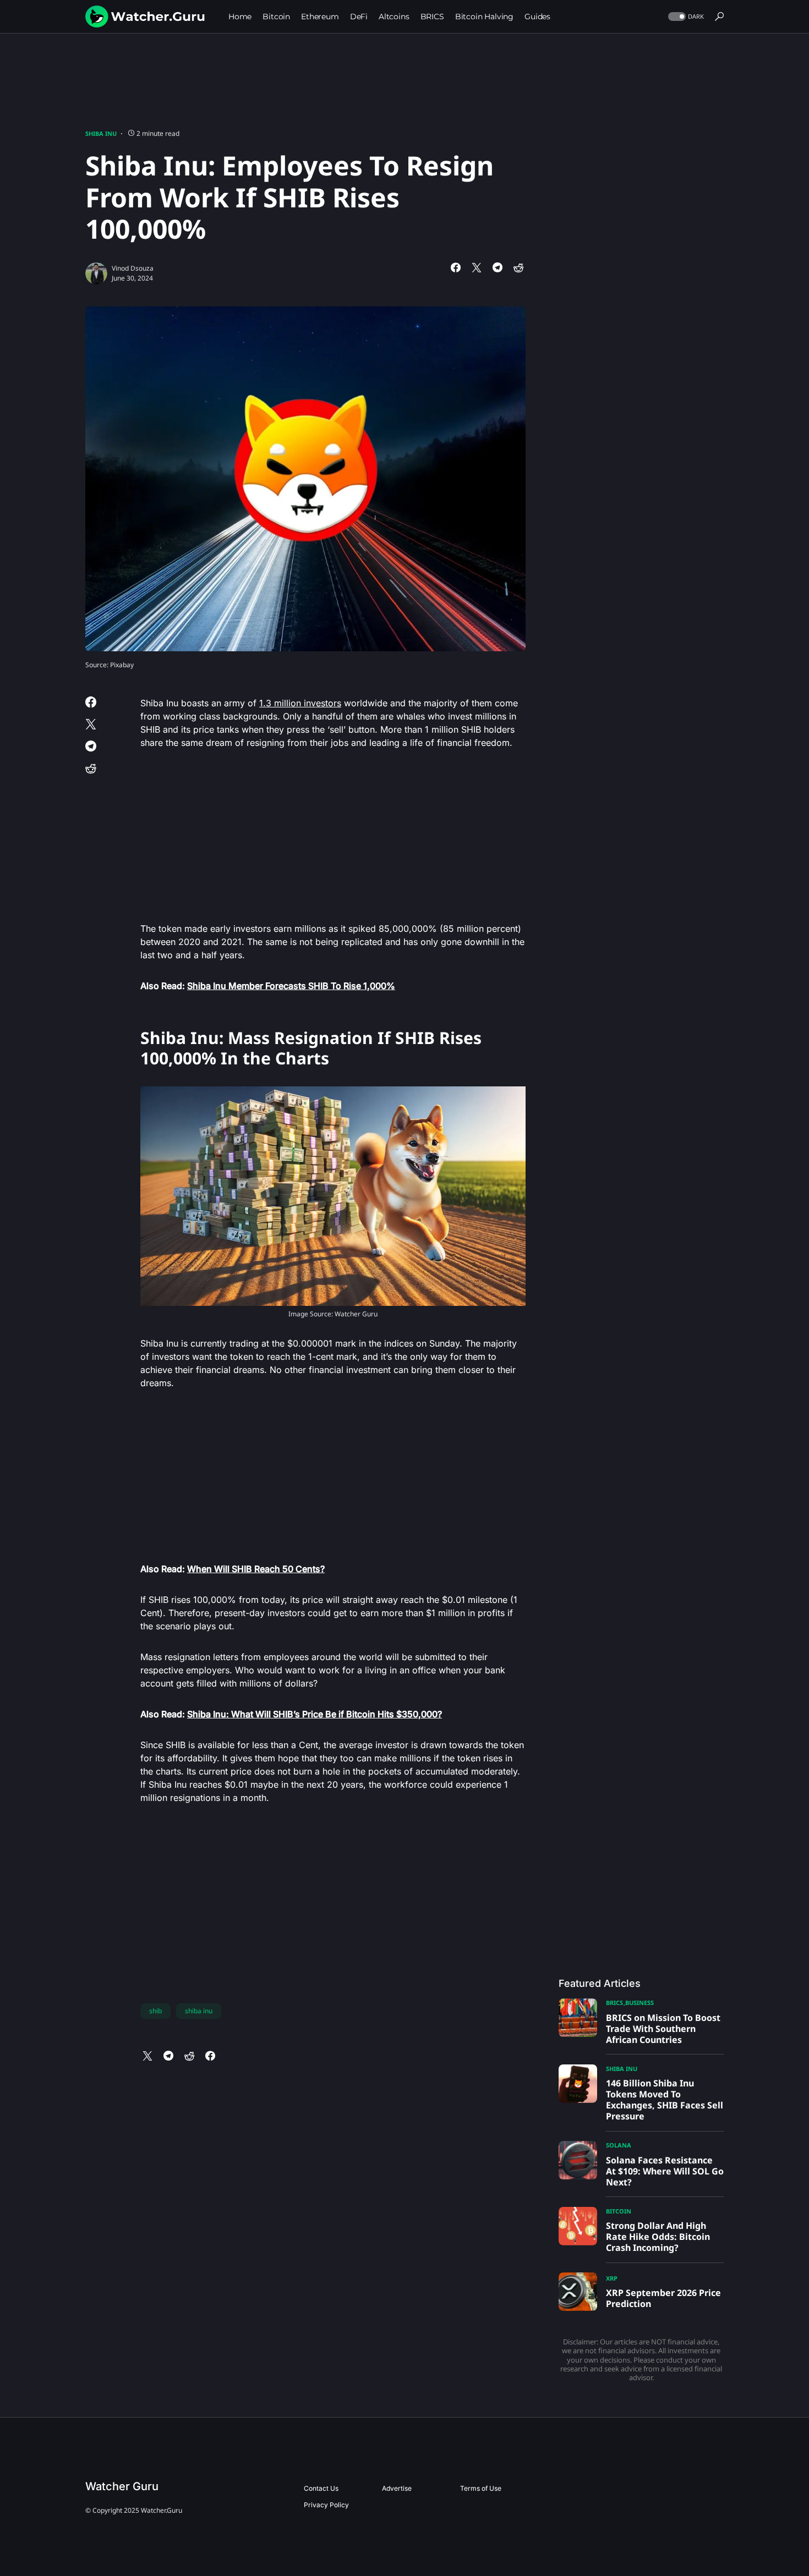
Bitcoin (619, 2211)
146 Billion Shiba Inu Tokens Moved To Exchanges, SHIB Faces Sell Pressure (665, 2100)
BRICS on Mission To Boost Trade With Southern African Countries (663, 2029)
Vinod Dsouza (133, 268)
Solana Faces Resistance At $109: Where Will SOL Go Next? (665, 2171)
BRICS (614, 2003)
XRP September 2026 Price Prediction (663, 2298)
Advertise (397, 2488)
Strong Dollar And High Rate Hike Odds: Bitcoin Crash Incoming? (658, 2237)
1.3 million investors (300, 703)
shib (155, 2011)
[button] (685, 17)
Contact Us (321, 2488)
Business (639, 2003)
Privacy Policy (326, 2505)
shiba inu (199, 2011)
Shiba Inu (101, 133)
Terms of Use (481, 2488)
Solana (619, 2145)
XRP (612, 2278)
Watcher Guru (122, 2486)
